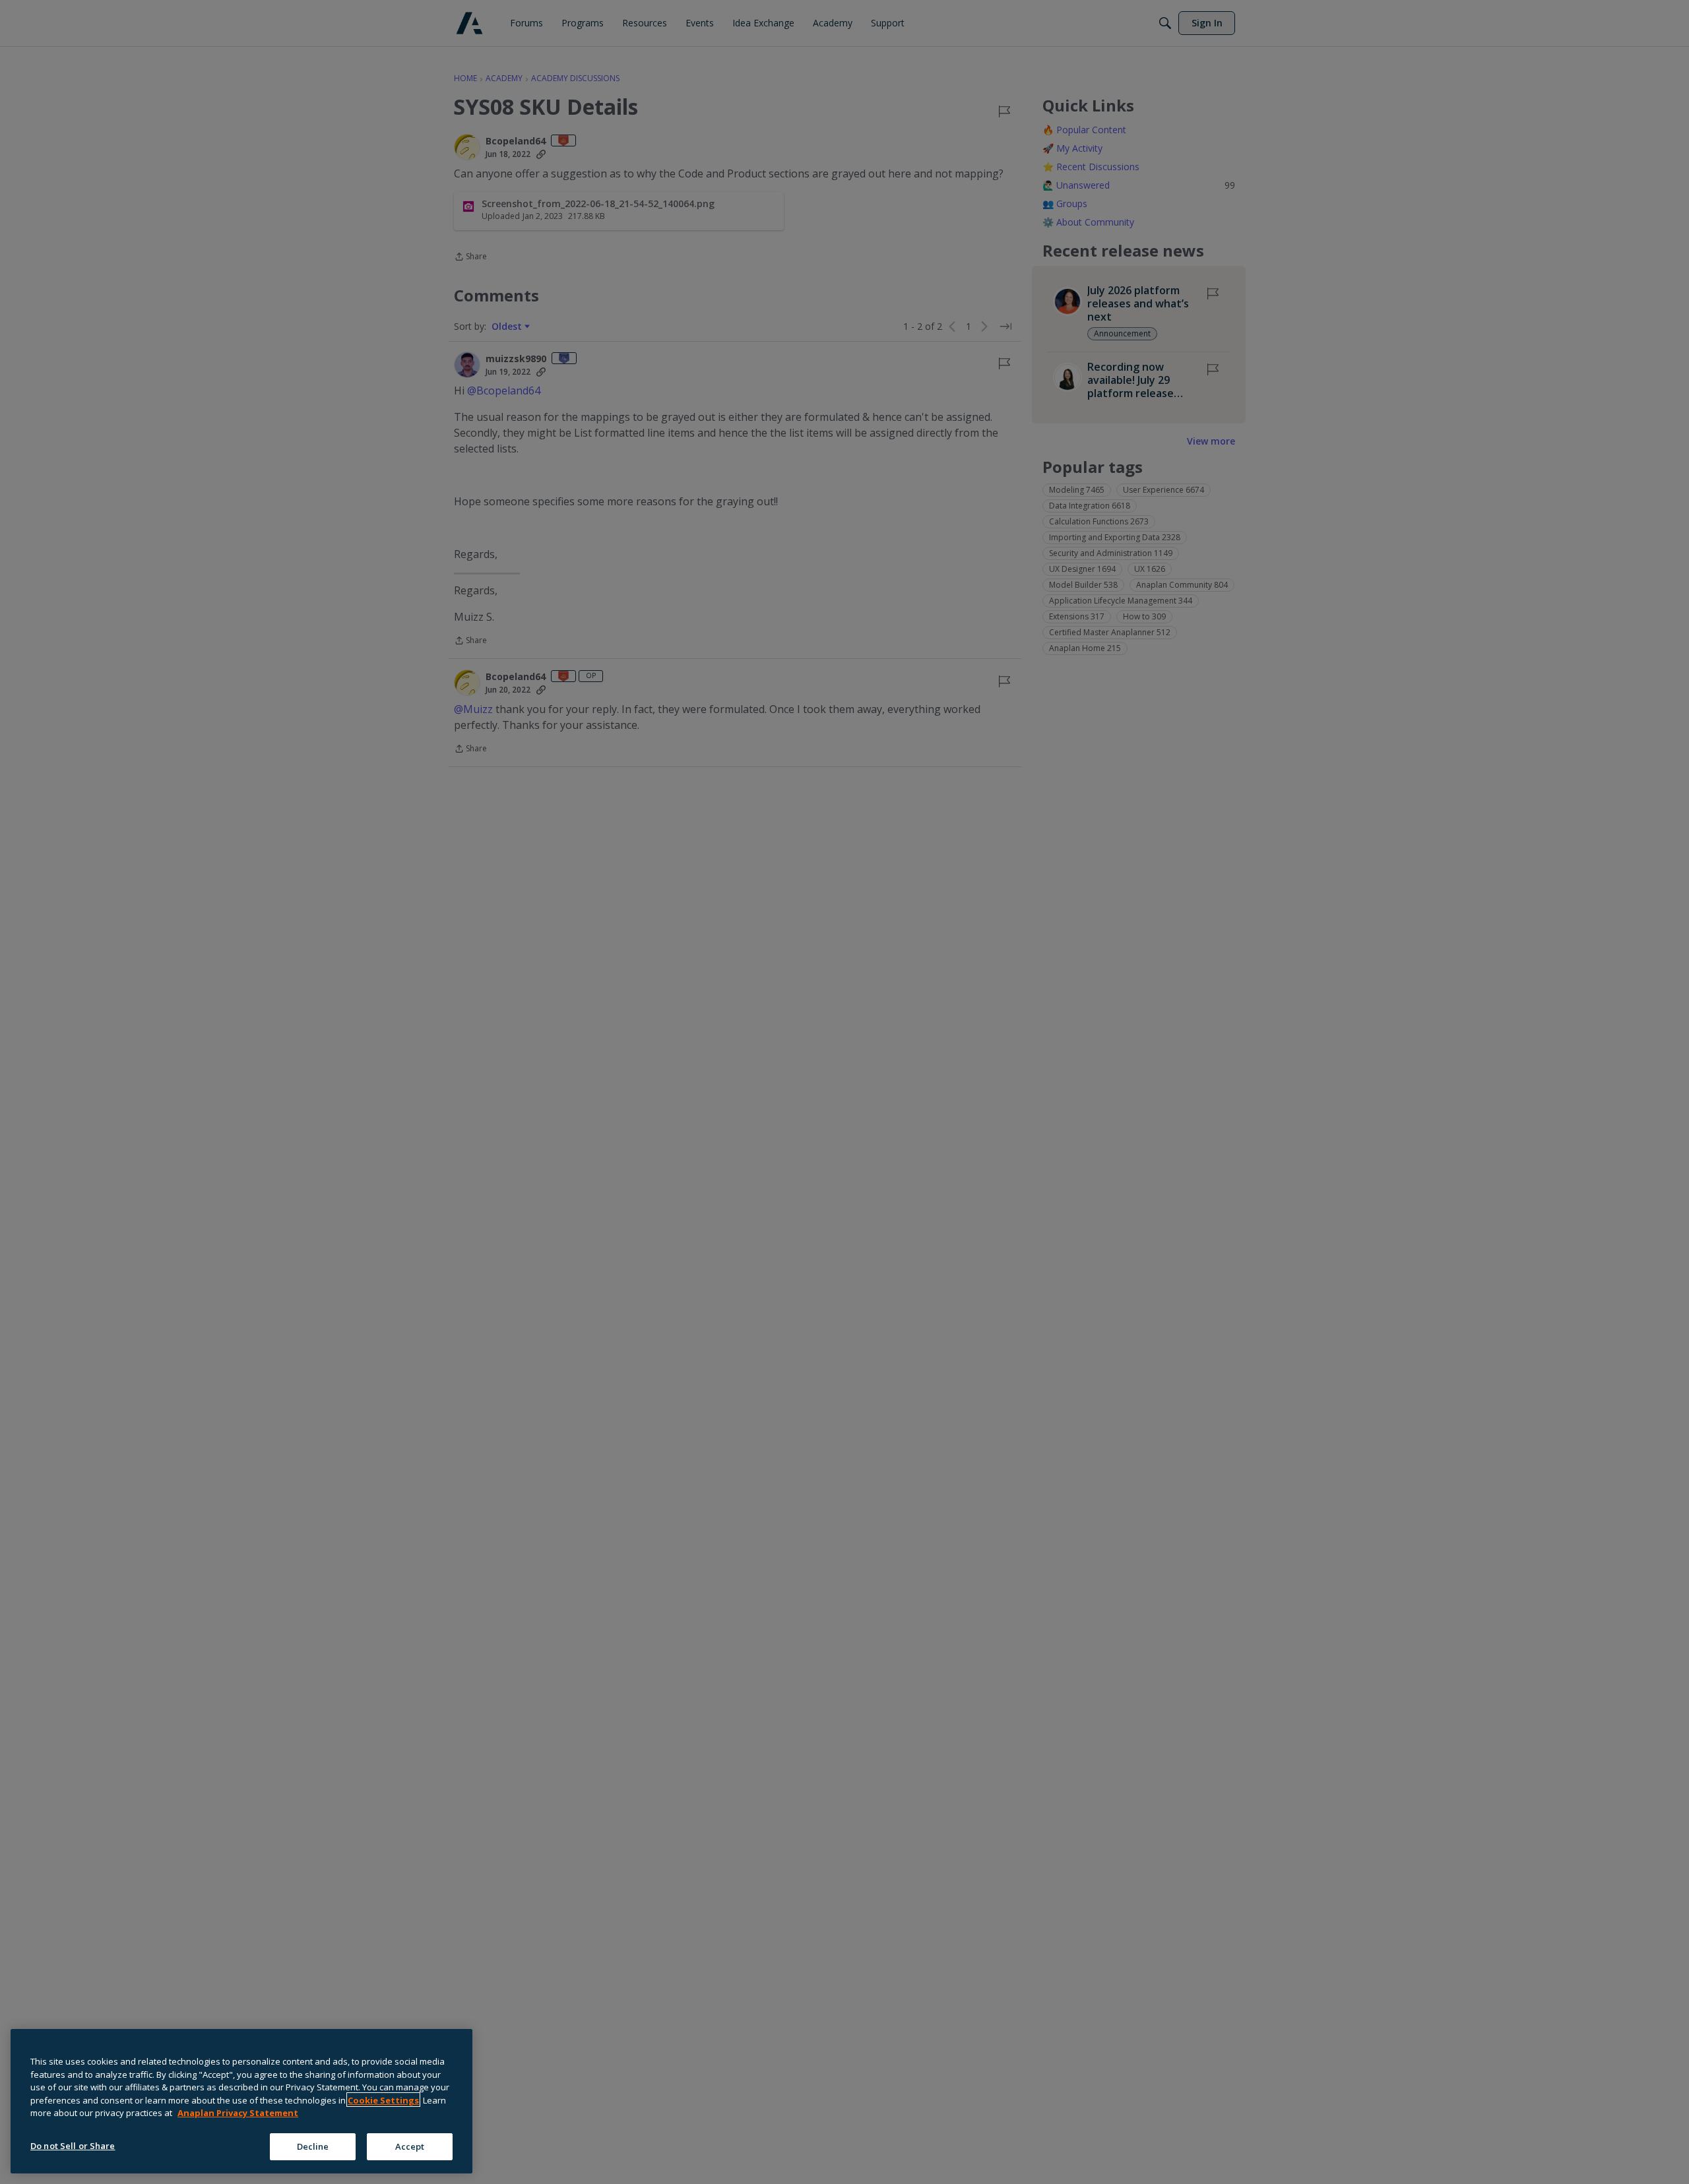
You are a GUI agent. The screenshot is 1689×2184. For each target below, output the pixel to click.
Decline (313, 2146)
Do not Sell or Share (73, 2145)
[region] (241, 2101)
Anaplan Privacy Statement (238, 2113)
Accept (410, 2146)
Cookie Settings (383, 2100)
